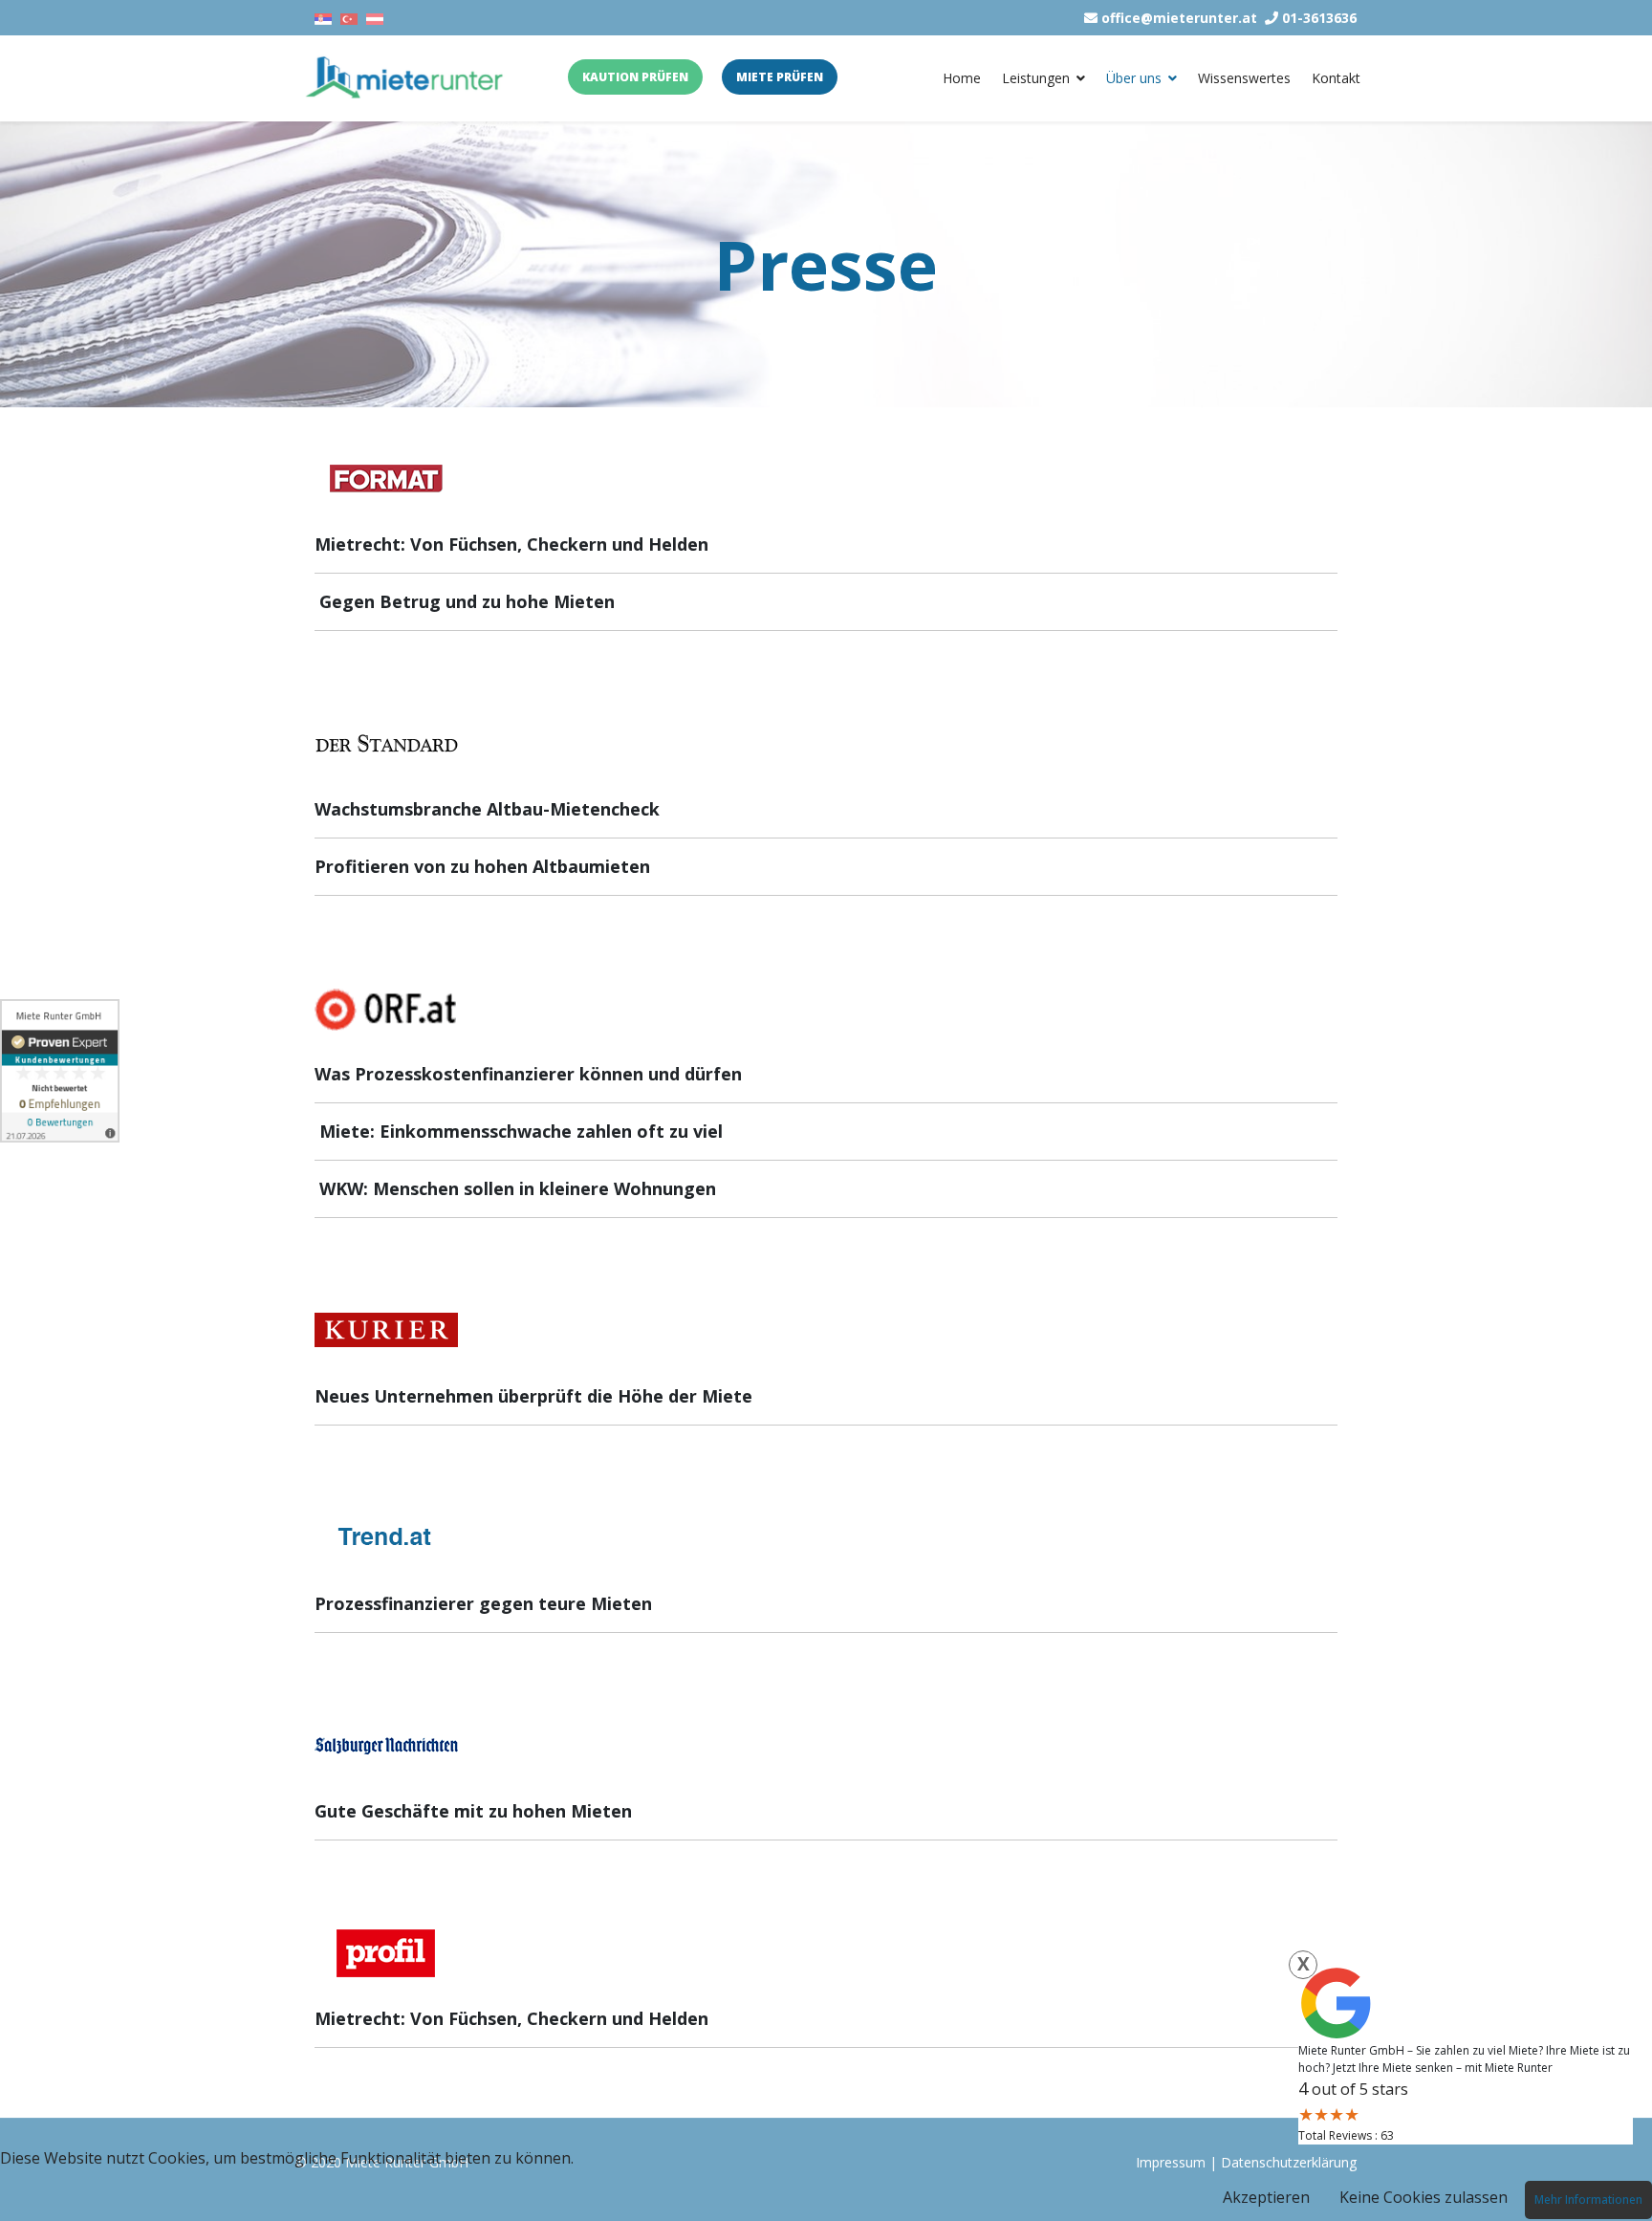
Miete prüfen (780, 77)
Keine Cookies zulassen (1424, 2197)
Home (962, 78)
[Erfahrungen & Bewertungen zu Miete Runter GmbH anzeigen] (60, 1071)
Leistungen (1036, 78)
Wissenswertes (1244, 78)
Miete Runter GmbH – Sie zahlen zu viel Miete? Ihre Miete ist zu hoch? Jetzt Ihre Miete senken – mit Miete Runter (1464, 2059)
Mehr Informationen (1588, 2199)
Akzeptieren (1266, 2197)
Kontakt (1336, 78)
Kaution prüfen (635, 77)
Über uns (1134, 78)
